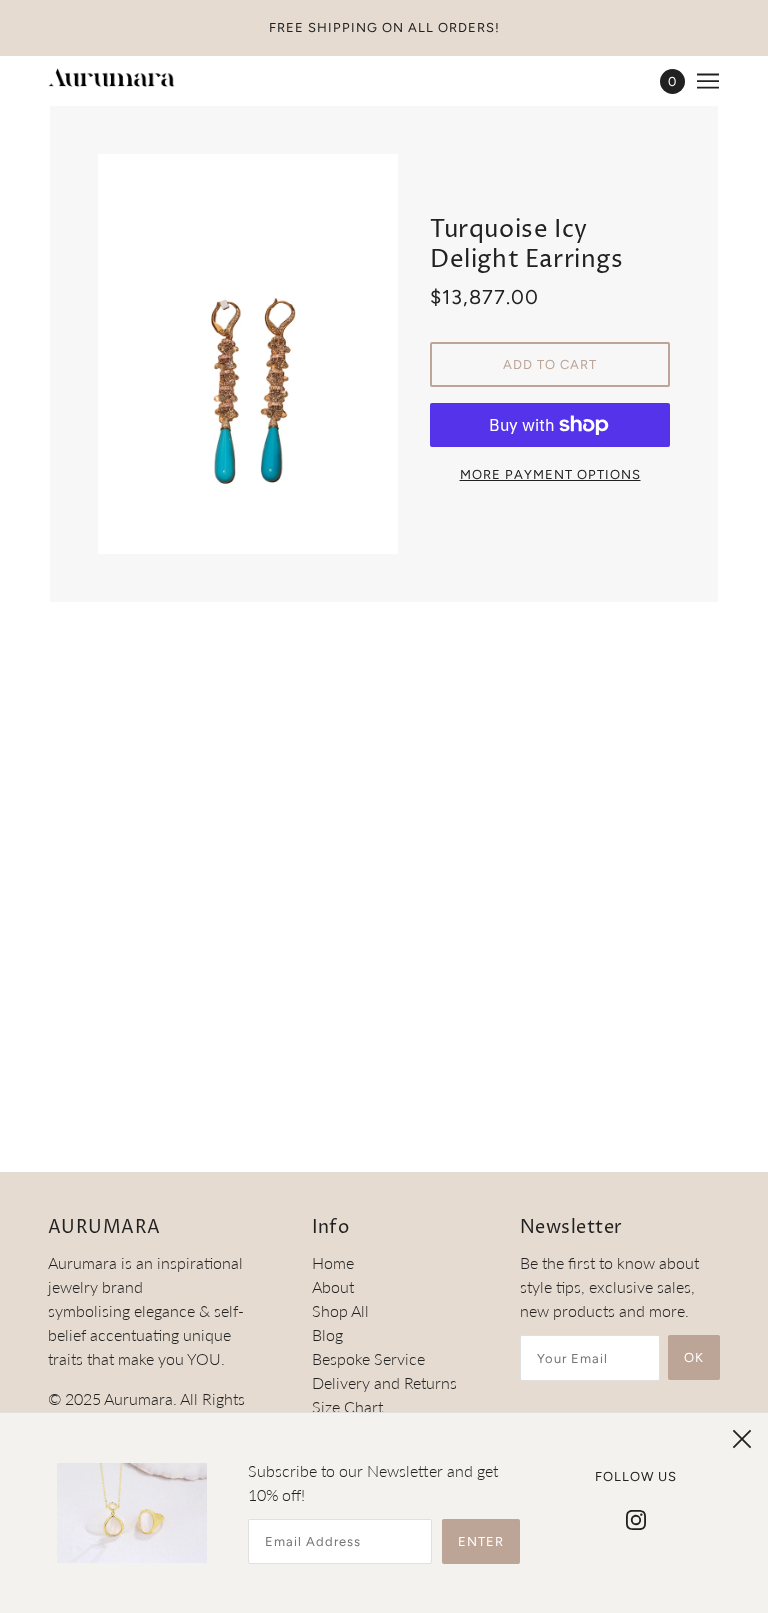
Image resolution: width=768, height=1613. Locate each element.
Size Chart (347, 1406)
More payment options (550, 474)
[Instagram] (636, 1518)
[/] (111, 81)
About (333, 1286)
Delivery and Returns (384, 1382)
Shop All (340, 1310)
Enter (481, 1541)
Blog (327, 1334)
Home (333, 1262)
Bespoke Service (368, 1358)
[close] (742, 1439)
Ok (694, 1357)
